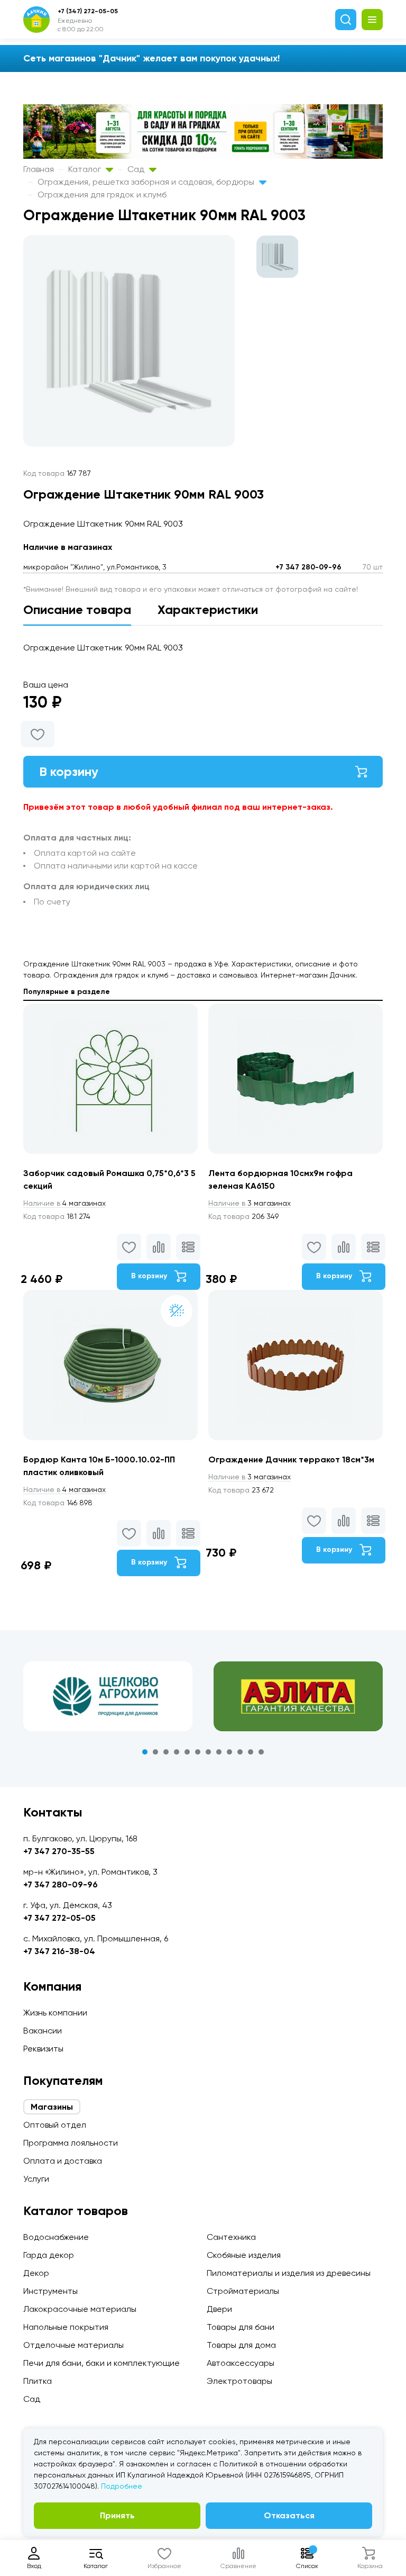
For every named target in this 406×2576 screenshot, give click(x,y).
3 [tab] (166, 1752)
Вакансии (43, 2031)
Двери (219, 2309)
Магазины (52, 2107)
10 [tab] (240, 1752)
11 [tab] (251, 1752)
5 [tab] (187, 1752)
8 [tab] (219, 1752)
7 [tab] (208, 1752)
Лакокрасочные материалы (80, 2309)
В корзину (69, 771)
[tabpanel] (108, 1696)
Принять (117, 2515)
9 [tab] (229, 1752)
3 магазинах (250, 1203)
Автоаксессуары (241, 2363)
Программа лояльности (71, 2143)
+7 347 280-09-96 (308, 567)
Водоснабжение (56, 2237)
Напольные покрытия (66, 2327)
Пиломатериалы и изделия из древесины (289, 2273)
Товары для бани (241, 2327)
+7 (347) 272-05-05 (88, 11)
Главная (39, 169)
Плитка (38, 2381)
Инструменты (50, 2291)
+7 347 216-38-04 (59, 1951)
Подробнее (122, 2486)
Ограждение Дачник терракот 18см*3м (291, 1459)
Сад (137, 169)
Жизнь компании (55, 2013)
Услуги (36, 2179)
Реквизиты (43, 2049)
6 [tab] (198, 1752)
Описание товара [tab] (77, 609)
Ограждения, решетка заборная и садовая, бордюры (147, 182)
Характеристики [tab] (208, 609)
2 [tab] (155, 1752)
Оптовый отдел (55, 2125)
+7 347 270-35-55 (59, 1851)
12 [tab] (261, 1752)
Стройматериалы (243, 2291)
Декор (36, 2273)
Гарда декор (49, 2255)
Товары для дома (241, 2345)
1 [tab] (145, 1752)
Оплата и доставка (63, 2161)
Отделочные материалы (73, 2345)
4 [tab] (177, 1752)
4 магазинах (64, 1203)
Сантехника (231, 2237)
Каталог (86, 169)
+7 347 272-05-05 (59, 1918)
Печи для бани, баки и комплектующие (101, 2363)
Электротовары (239, 2381)
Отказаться (289, 2515)
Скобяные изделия (244, 2255)
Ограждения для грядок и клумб (102, 195)
